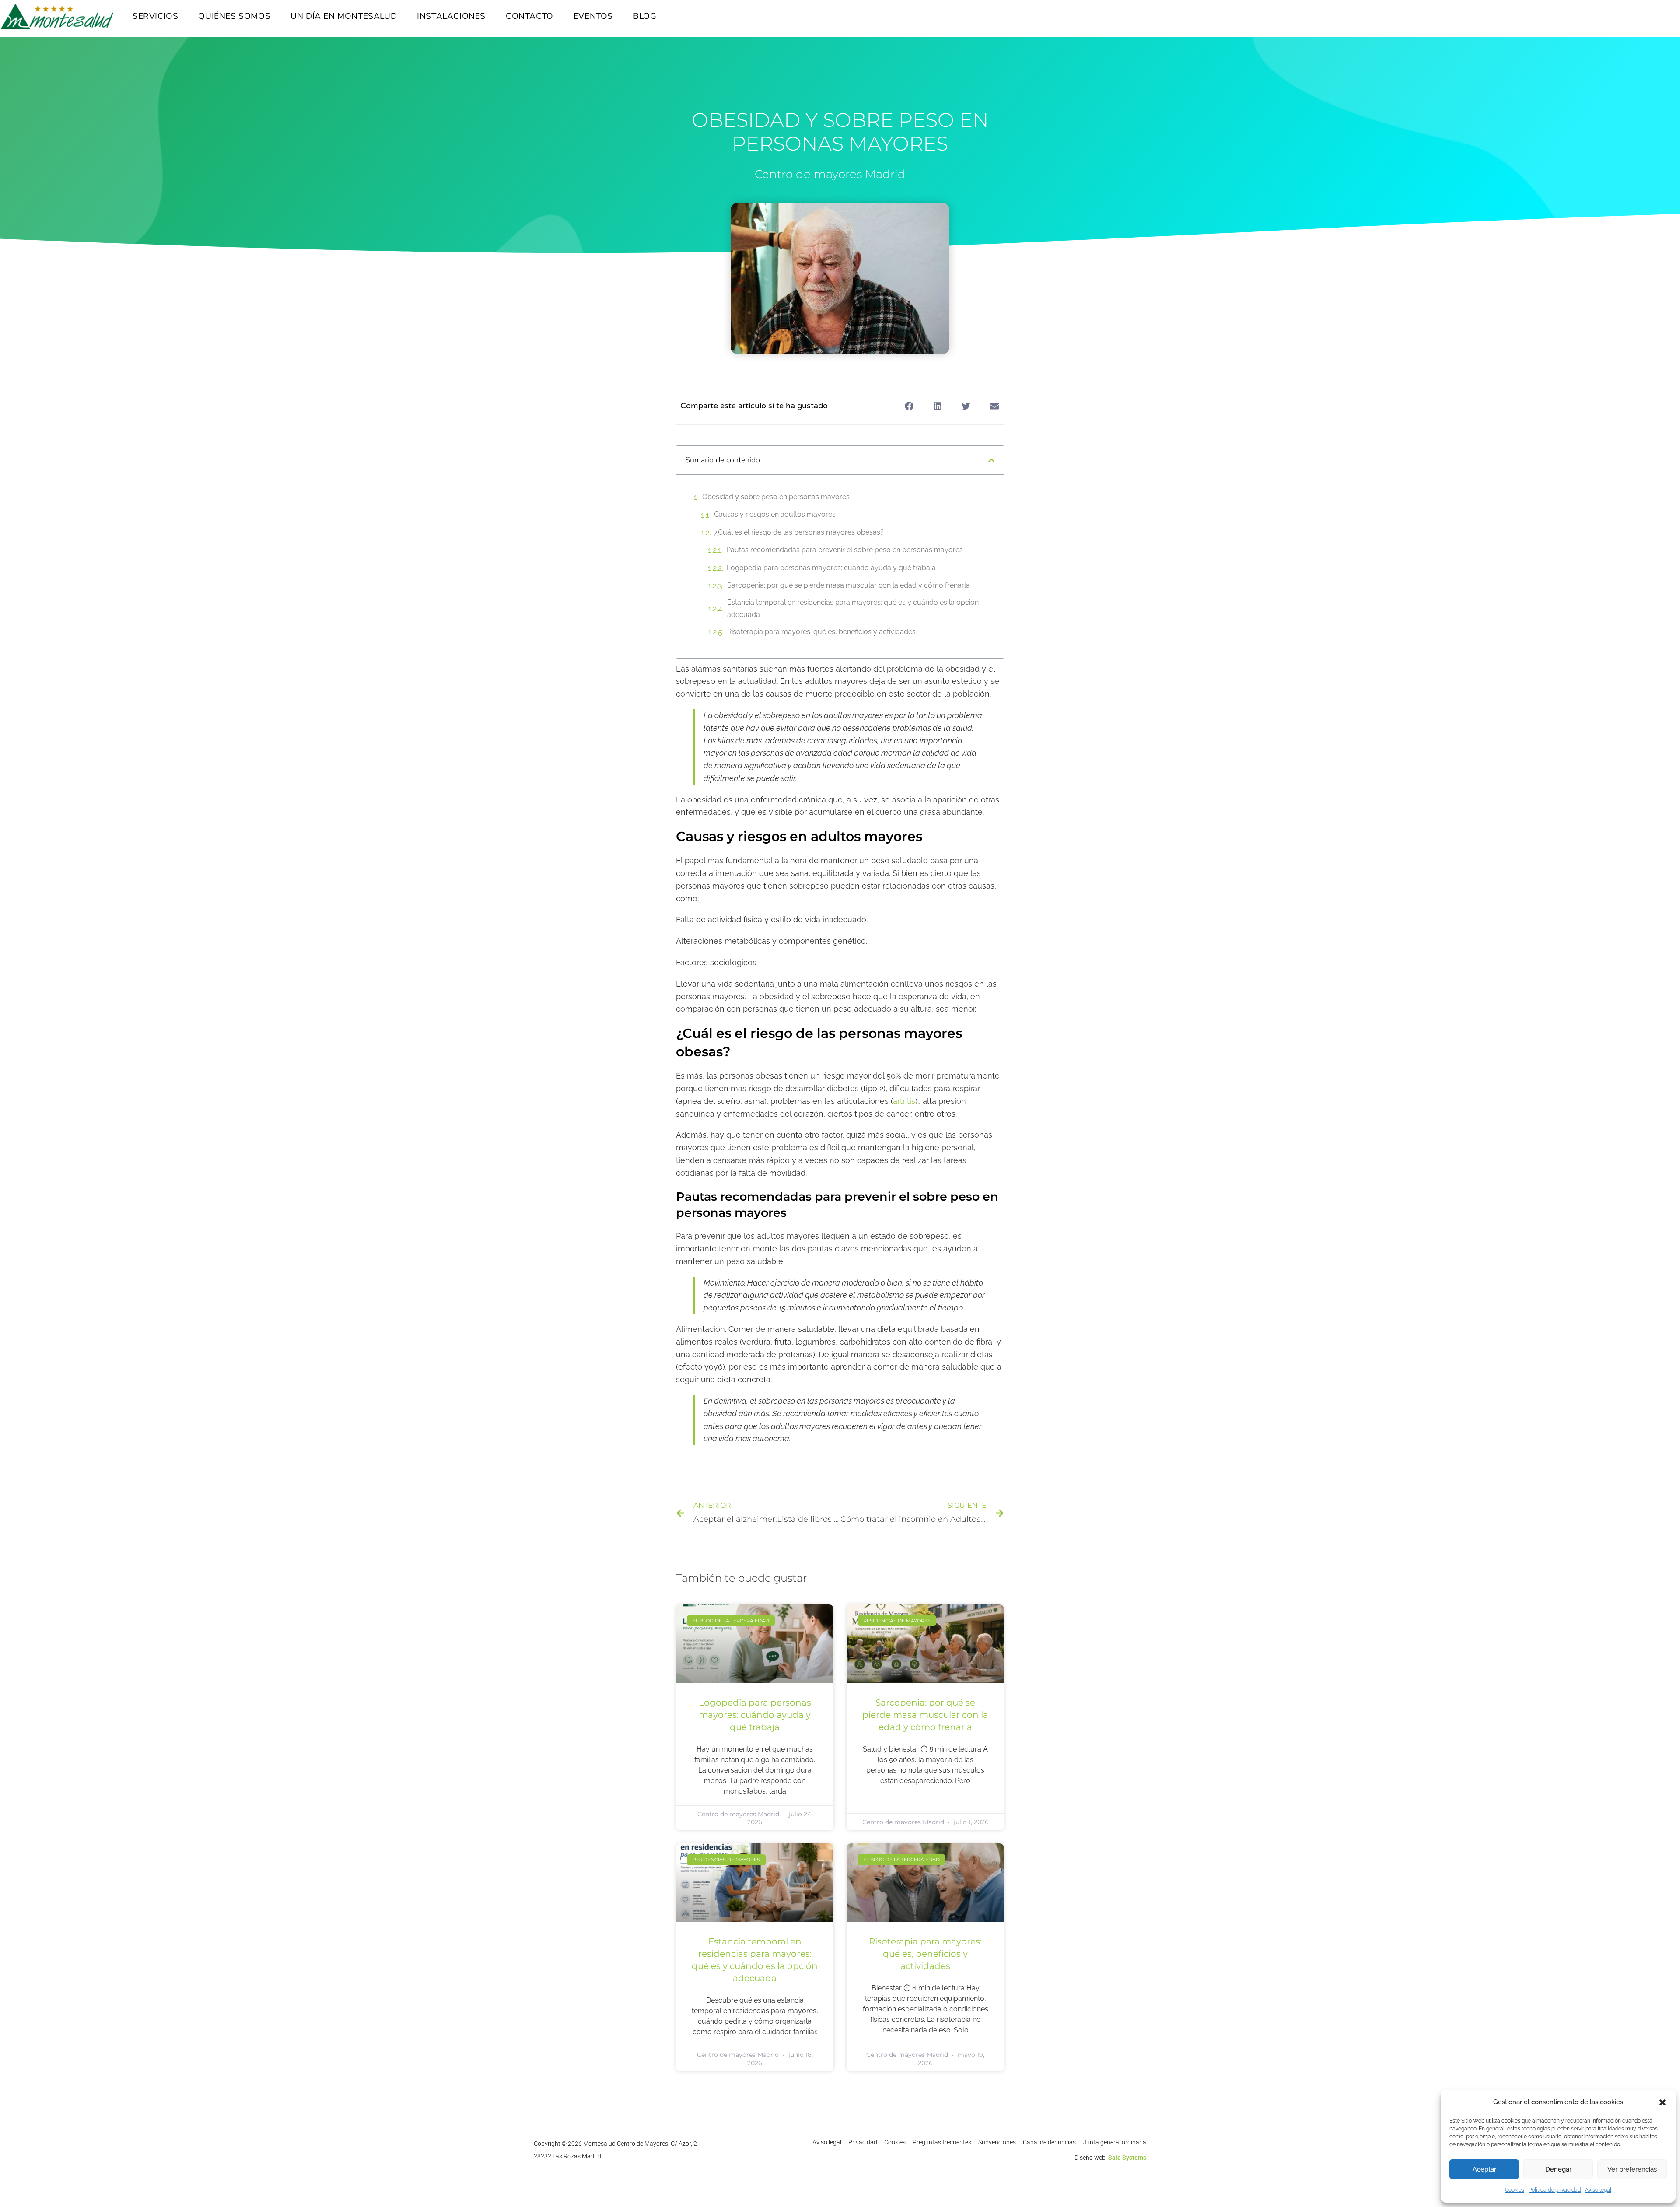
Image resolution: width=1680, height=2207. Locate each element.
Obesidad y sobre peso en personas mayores (776, 497)
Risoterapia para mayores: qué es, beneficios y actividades (821, 632)
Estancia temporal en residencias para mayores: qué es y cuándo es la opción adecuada (853, 609)
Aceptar (1484, 2169)
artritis (904, 1101)
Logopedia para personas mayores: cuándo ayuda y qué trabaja (831, 568)
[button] (1662, 2102)
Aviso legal (1598, 2190)
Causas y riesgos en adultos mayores (775, 514)
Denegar (1558, 2169)
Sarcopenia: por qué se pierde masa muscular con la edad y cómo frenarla (849, 585)
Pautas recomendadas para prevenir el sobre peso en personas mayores (845, 550)
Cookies (1515, 2190)
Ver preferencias (1632, 2169)
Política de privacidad (1555, 2190)
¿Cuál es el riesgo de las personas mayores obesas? (799, 532)
